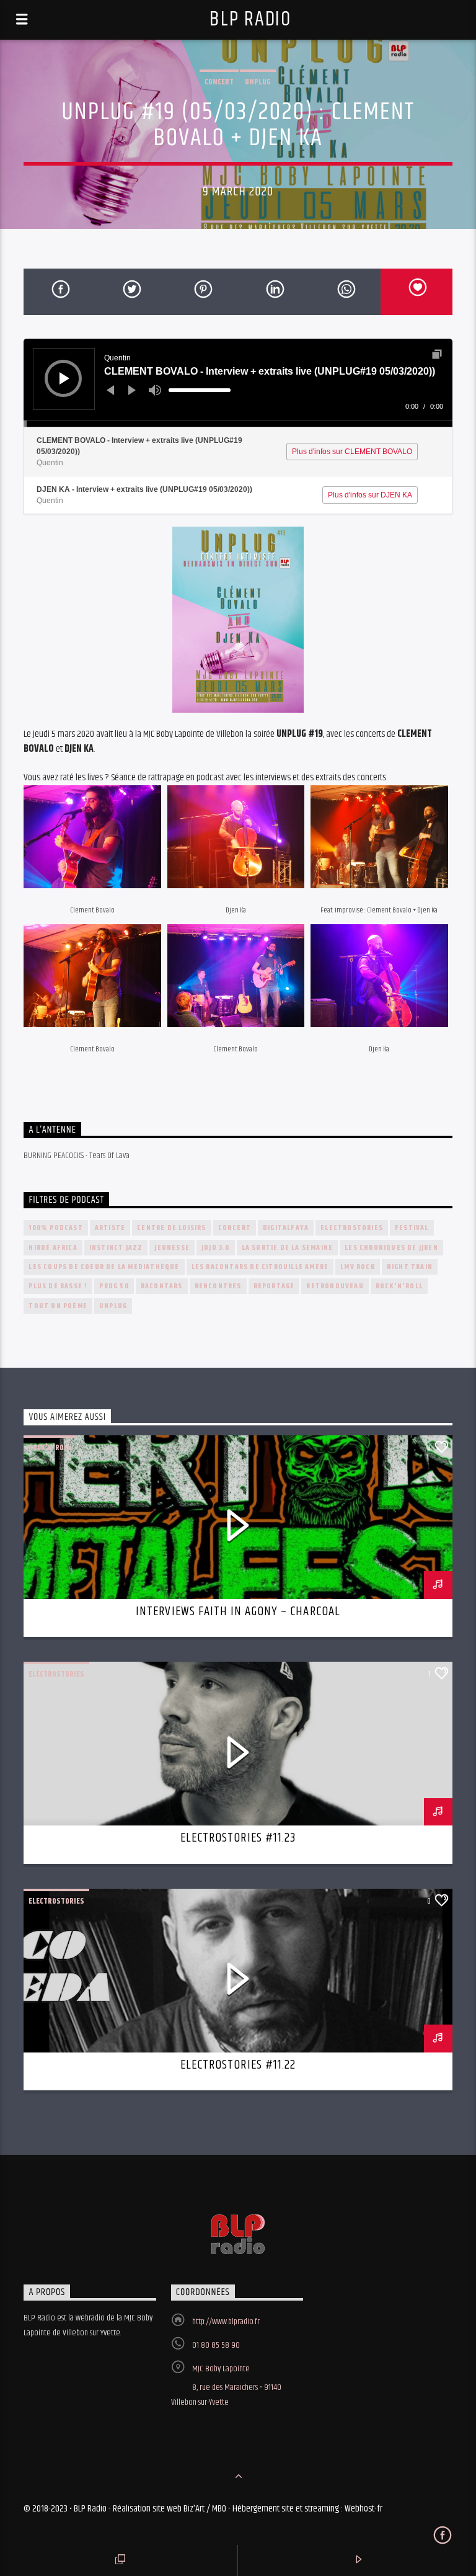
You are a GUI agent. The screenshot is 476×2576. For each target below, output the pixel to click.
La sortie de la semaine (288, 1248)
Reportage (274, 1286)
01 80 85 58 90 (216, 2345)
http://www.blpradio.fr (226, 2322)
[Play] (64, 378)
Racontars (162, 1286)
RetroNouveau (335, 1286)
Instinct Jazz (116, 1248)
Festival (412, 1228)
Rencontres (218, 1286)
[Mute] (155, 390)
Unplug (258, 82)
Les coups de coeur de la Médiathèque (104, 1267)
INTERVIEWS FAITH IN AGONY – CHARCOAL (238, 1611)
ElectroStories (352, 1228)
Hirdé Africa (53, 1248)
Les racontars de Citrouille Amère (260, 1267)
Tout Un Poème (58, 1306)
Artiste (110, 1228)
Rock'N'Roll (399, 1286)
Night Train (410, 1267)
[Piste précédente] (110, 390)
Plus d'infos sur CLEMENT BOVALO (352, 452)
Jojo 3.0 (216, 1248)
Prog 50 (114, 1286)
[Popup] (437, 354)
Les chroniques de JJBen (391, 1248)
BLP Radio (250, 20)
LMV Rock (358, 1267)
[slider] (200, 390)
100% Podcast (55, 1228)
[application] (238, 383)
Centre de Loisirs (171, 1228)
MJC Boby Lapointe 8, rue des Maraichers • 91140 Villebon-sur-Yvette (226, 2386)
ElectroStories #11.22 (238, 2065)
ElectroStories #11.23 (238, 1838)
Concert (219, 82)
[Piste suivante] (132, 390)
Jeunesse (172, 1248)
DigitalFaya (286, 1228)
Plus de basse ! (58, 1286)
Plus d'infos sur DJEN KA (370, 495)
